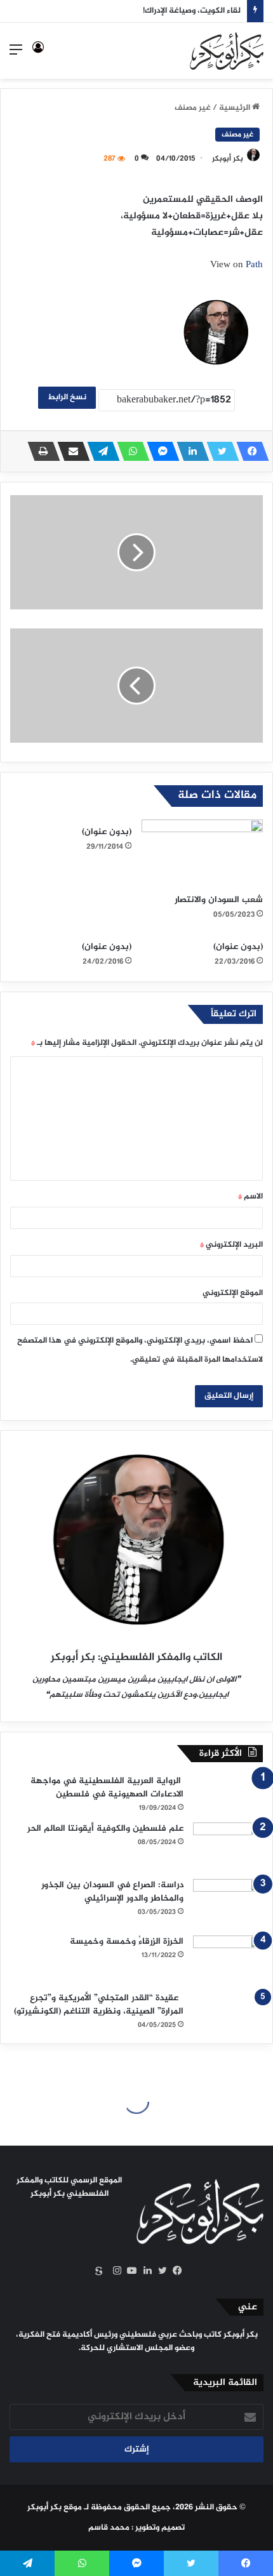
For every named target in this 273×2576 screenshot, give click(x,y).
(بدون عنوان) (107, 832)
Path (254, 265)
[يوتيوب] (129, 2271)
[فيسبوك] (249, 451)
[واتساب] (130, 451)
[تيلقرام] (100, 451)
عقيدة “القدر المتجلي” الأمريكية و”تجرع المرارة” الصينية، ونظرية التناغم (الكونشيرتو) (99, 2005)
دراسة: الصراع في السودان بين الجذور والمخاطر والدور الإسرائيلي (112, 1892)
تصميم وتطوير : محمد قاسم (136, 2528)
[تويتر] (219, 451)
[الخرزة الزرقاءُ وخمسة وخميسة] (228, 1959)
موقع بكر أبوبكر (55, 2507)
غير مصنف (193, 108)
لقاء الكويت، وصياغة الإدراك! (192, 11)
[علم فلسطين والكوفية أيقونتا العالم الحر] (228, 1846)
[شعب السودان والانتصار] (202, 854)
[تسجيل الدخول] (38, 56)
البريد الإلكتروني (231, 1245)
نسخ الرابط (67, 397)
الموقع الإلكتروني (233, 1293)
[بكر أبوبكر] (227, 51)
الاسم (250, 1197)
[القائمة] (16, 56)
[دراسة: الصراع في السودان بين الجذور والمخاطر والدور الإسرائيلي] (228, 1903)
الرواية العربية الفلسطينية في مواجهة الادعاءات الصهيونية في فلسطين (107, 1788)
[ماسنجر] (159, 451)
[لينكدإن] (189, 451)
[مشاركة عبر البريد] (70, 451)
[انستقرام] (114, 2271)
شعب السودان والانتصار (219, 900)
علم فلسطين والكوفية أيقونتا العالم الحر (105, 1829)
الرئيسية (236, 108)
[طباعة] (40, 451)
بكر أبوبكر (228, 159)
